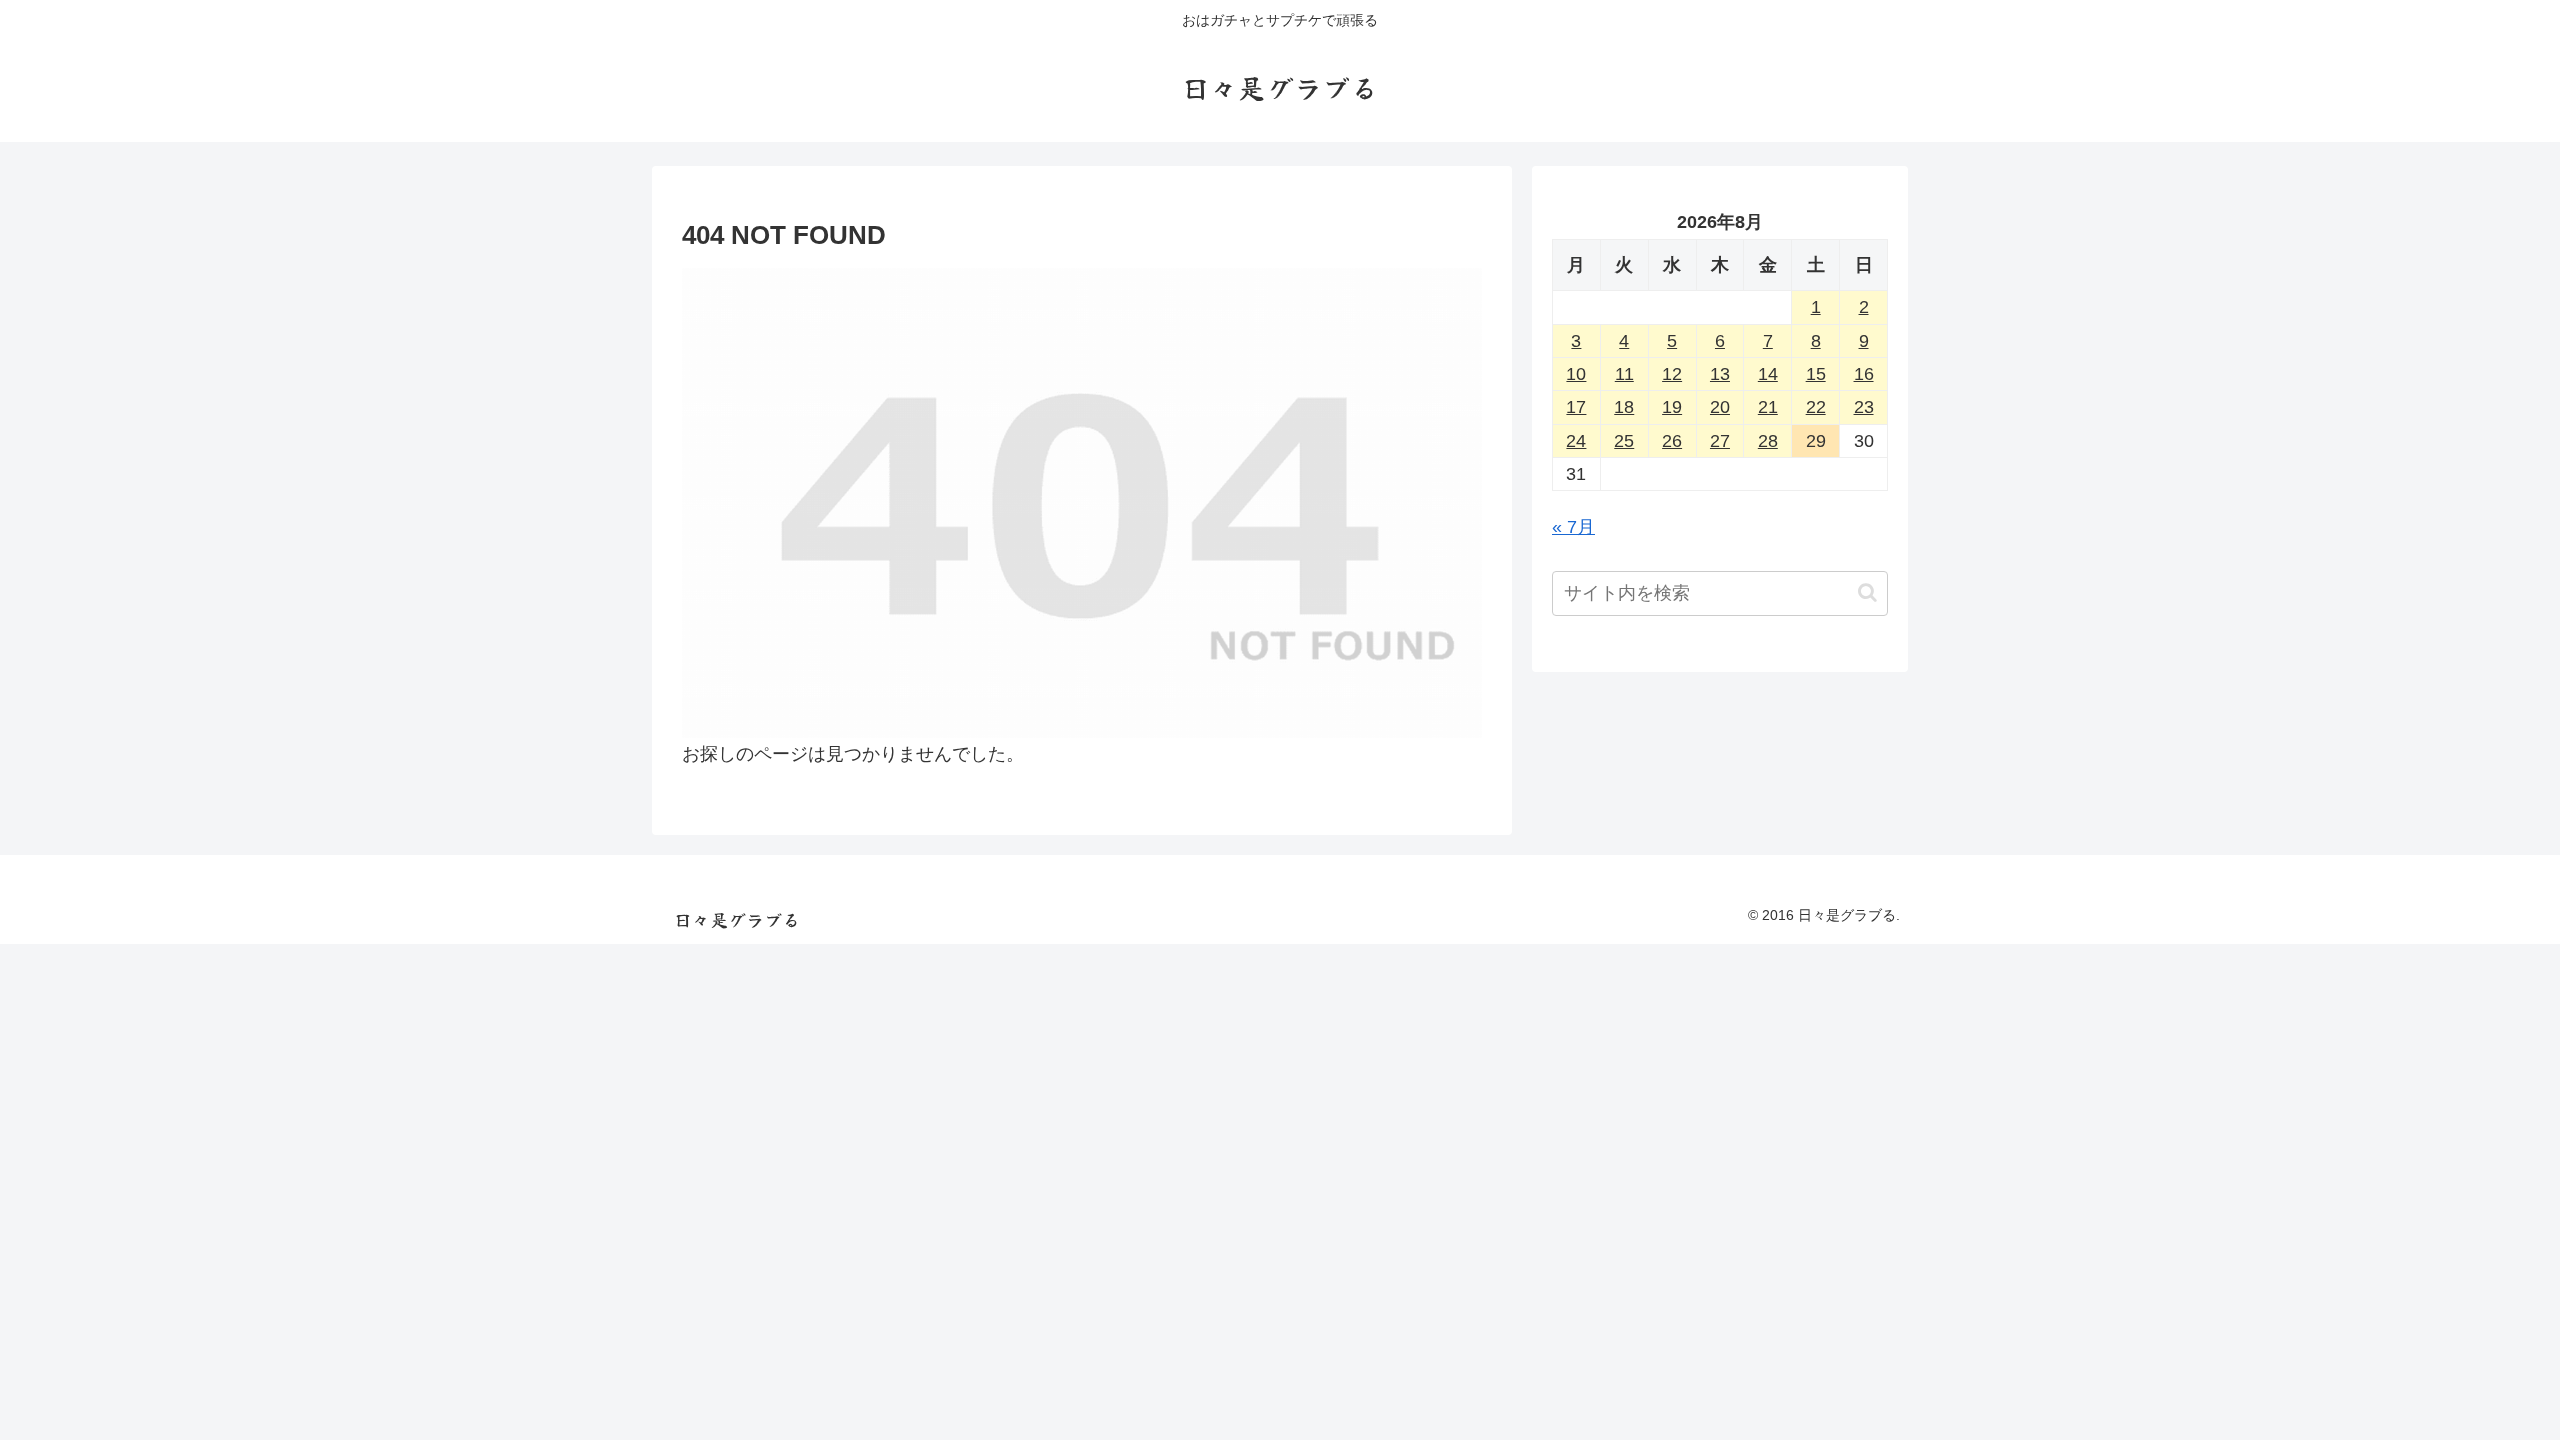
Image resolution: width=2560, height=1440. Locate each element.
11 (1624, 374)
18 (1624, 407)
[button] (1867, 592)
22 (1816, 407)
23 (1864, 407)
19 (1672, 407)
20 (1720, 407)
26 (1672, 441)
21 (1768, 407)
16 (1864, 374)
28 (1768, 441)
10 (1576, 374)
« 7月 (1573, 527)
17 (1576, 407)
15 (1816, 374)
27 (1720, 441)
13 (1720, 374)
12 (1672, 374)
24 (1576, 441)
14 (1768, 374)
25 (1624, 441)
